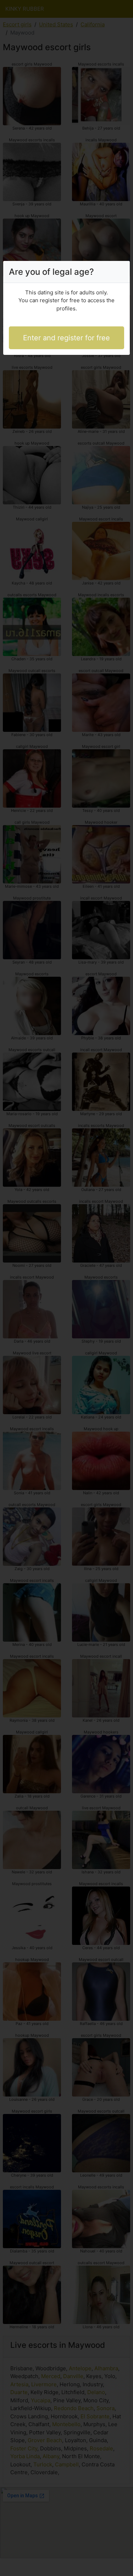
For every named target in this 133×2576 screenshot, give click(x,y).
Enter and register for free (66, 338)
